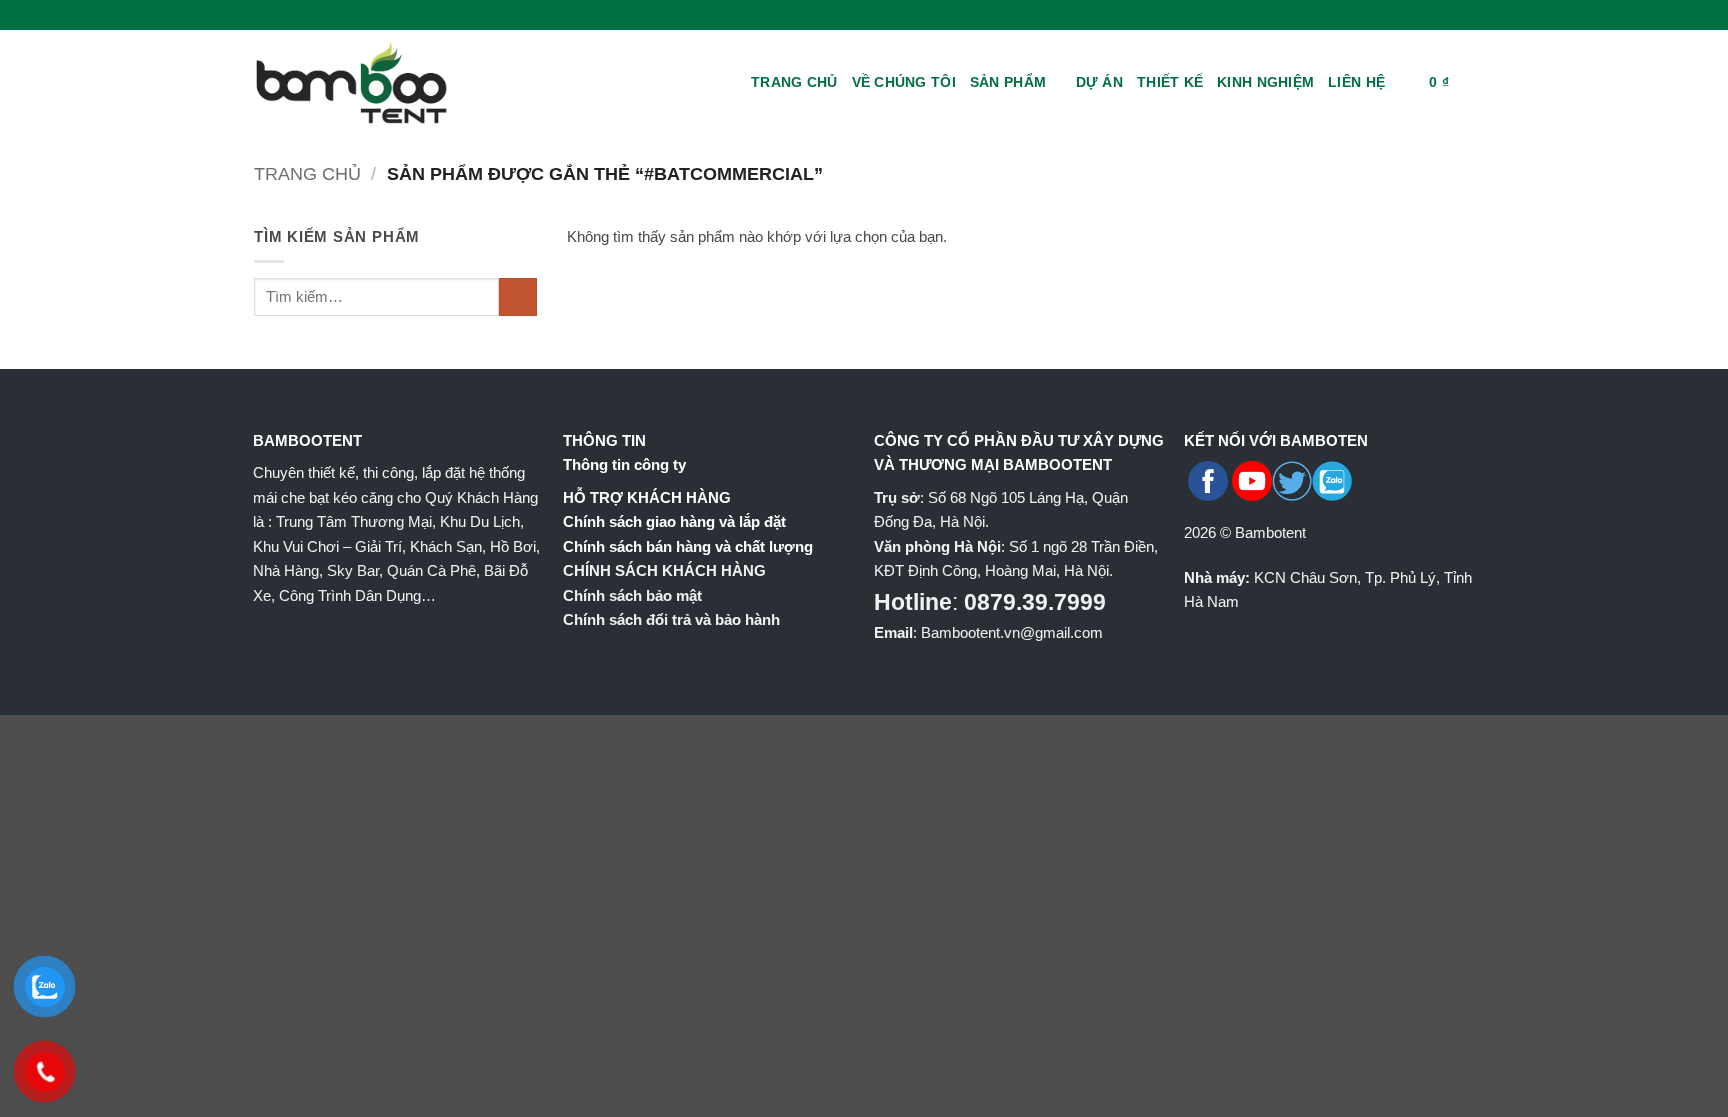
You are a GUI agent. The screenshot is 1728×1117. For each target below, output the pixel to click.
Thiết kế (1170, 82)
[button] (1407, 82)
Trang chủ (794, 82)
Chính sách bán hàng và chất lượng (688, 546)
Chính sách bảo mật (632, 595)
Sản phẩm (1008, 82)
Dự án (1099, 82)
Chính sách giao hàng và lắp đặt (674, 521)
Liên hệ (1356, 82)
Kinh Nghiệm (1265, 82)
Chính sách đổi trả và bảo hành (671, 619)
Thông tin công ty (624, 464)
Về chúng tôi (904, 82)
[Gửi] (517, 297)
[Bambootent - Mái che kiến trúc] (379, 82)
